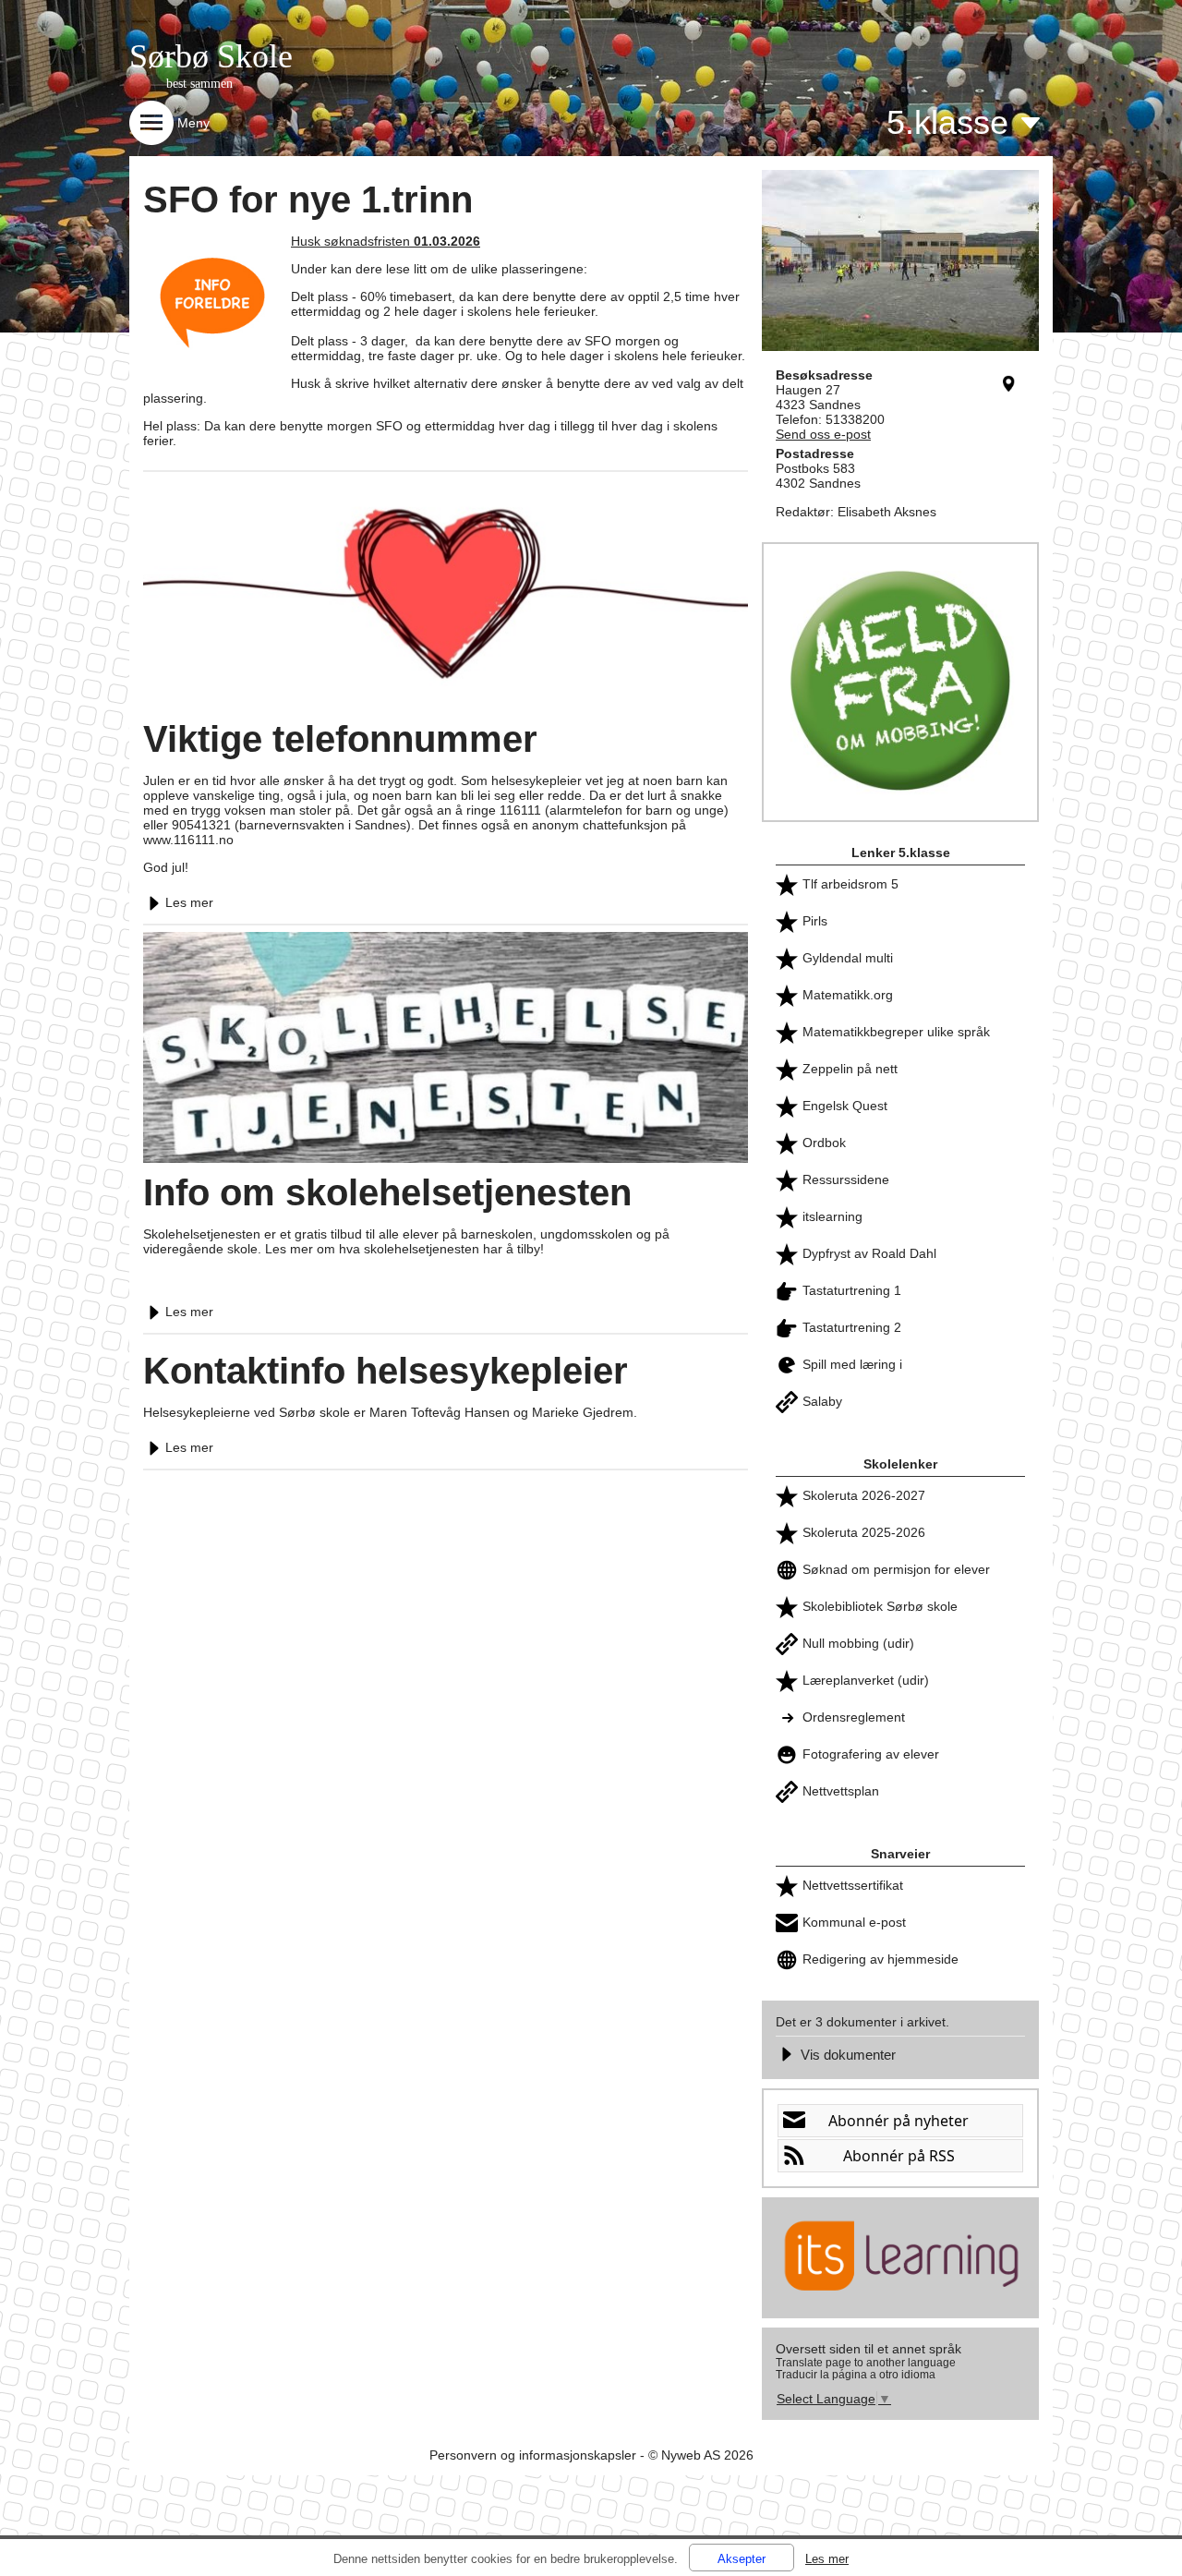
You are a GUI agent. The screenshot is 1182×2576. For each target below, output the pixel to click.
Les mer (189, 902)
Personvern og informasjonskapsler (533, 2455)
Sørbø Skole (211, 56)
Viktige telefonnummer (340, 739)
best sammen (199, 84)
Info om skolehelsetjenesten (387, 1192)
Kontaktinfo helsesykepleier (386, 1371)
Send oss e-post (823, 434)
